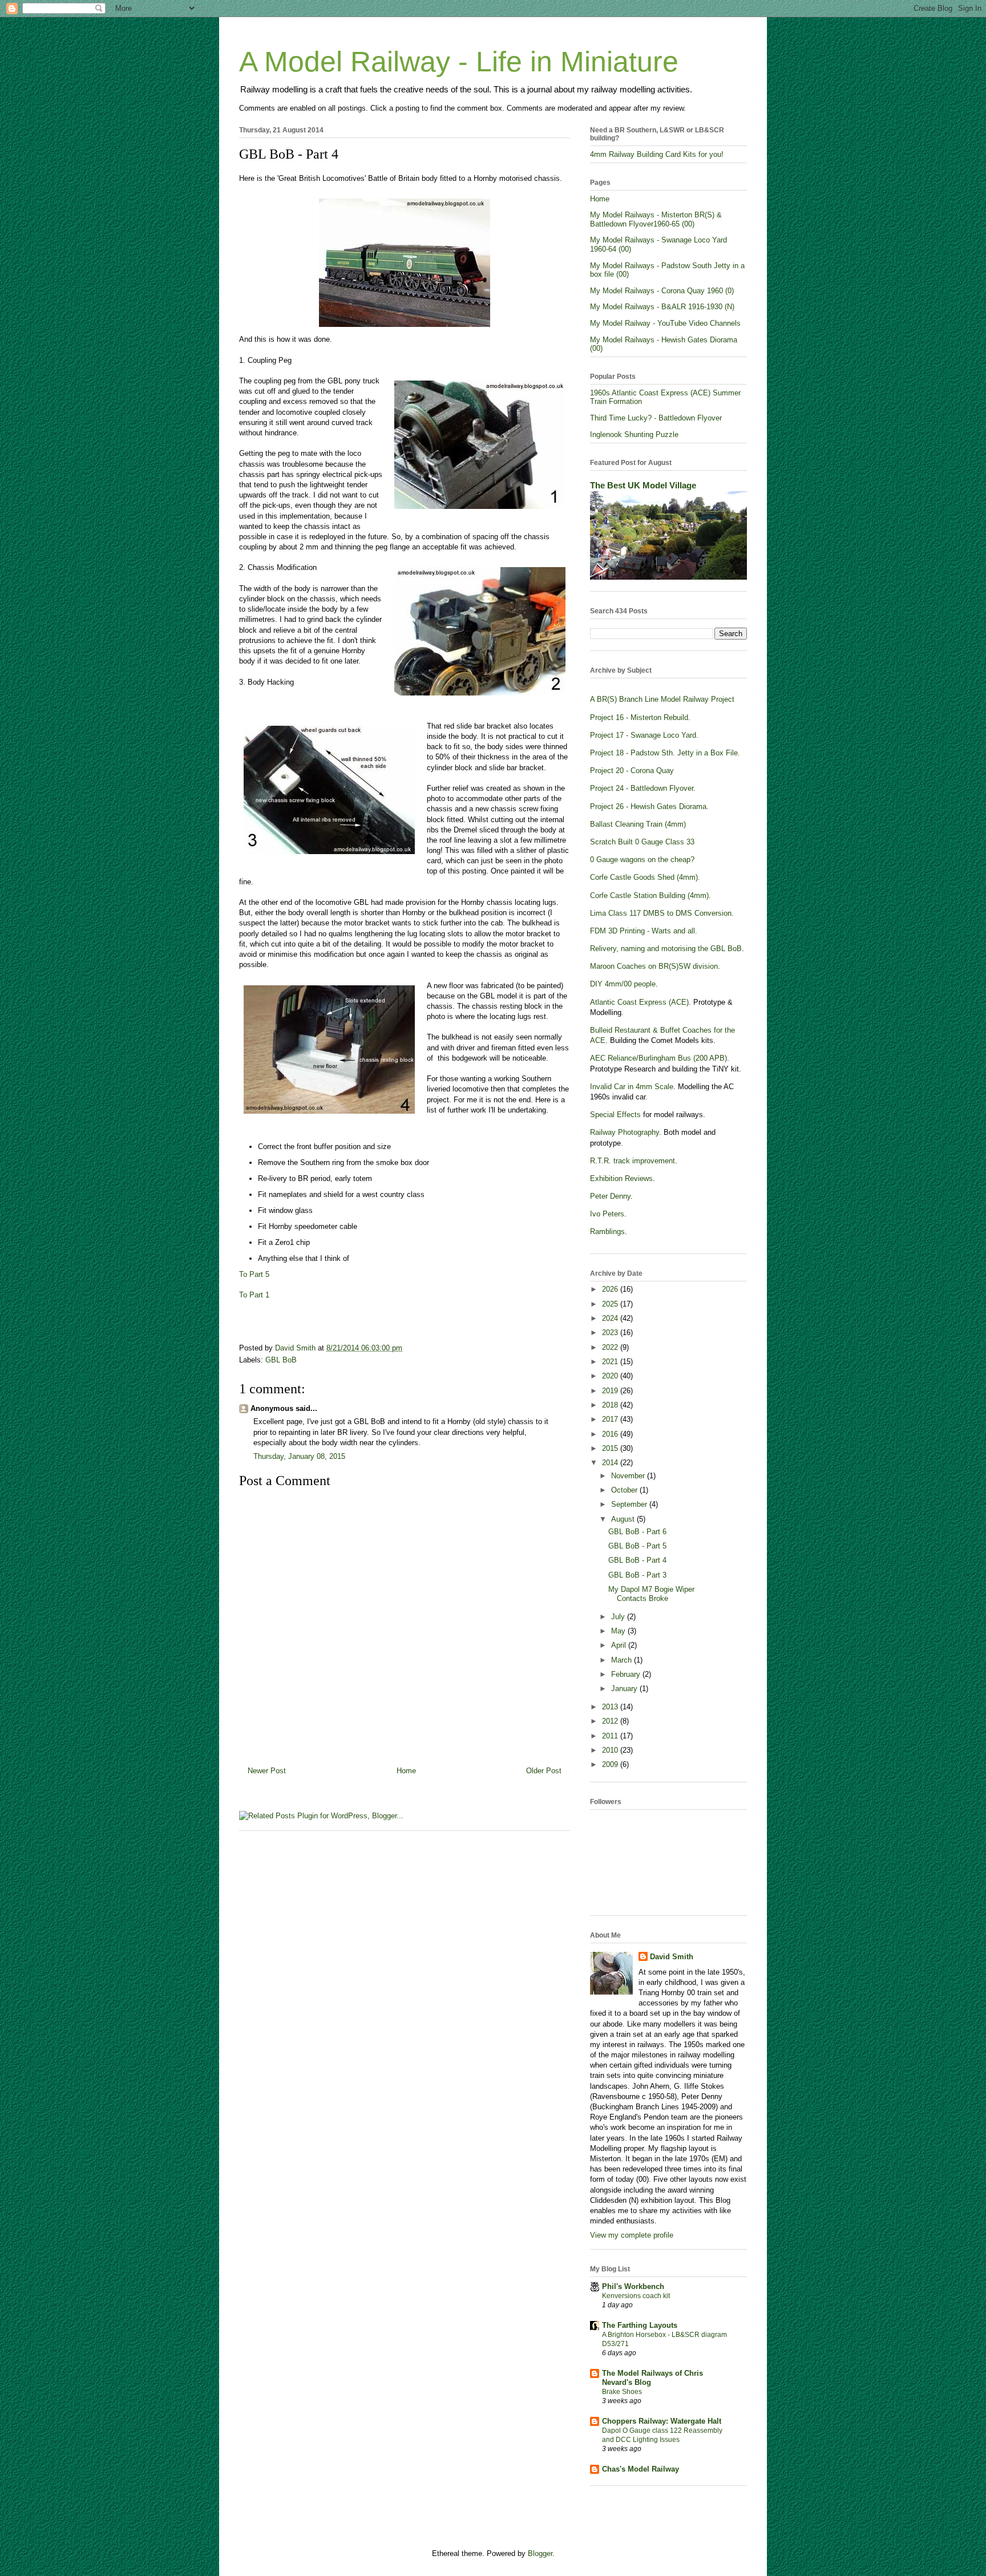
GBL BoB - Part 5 (637, 1546)
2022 (611, 1347)
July (619, 1617)
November (629, 1476)
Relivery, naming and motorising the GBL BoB (666, 949)
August (624, 1519)
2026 (611, 1289)
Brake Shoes (622, 2392)
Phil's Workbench (633, 2286)
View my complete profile (632, 2235)
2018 (611, 1405)
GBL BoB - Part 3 (637, 1575)
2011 (611, 1736)
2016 (611, 1434)
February (627, 1674)
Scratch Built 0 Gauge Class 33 (642, 842)
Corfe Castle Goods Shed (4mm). (645, 877)
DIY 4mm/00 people (623, 984)
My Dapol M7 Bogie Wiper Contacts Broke (651, 1594)
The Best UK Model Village (643, 485)
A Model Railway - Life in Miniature (459, 62)
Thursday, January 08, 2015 (299, 1456)
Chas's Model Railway (641, 2469)
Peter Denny (610, 1196)
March (623, 1660)
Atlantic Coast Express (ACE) (639, 1002)
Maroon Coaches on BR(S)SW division (654, 966)
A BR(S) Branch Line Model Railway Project (662, 699)
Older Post (544, 1771)
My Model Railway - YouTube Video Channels (665, 323)
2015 (611, 1448)
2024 (611, 1318)
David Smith (672, 1957)
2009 (611, 1764)
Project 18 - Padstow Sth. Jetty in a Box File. (665, 753)
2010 (611, 1750)
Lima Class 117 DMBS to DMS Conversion (661, 913)
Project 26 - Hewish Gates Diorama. (649, 806)
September (630, 1504)
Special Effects (615, 1115)
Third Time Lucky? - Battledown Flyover (656, 418)
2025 (611, 1304)
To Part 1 (254, 1295)
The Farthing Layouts (640, 2325)
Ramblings (607, 1232)
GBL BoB (281, 1360)
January (625, 1689)
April (620, 1645)
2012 (611, 1721)
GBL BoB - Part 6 (637, 1532)
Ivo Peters (607, 1214)
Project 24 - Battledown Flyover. (643, 788)
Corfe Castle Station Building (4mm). (650, 895)
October (625, 1490)
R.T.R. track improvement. (634, 1161)
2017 (611, 1419)
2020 (611, 1376)
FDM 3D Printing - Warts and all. (644, 931)
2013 (611, 1707)
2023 (611, 1333)
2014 (611, 1463)
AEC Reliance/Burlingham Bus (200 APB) (658, 1058)
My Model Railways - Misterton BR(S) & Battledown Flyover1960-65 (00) (656, 219)
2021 (611, 1362)
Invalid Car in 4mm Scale (632, 1087)
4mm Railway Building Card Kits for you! (657, 154)
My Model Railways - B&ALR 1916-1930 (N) (662, 307)
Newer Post (267, 1771)
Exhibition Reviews (621, 1178)
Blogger (540, 2553)
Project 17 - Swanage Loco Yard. (644, 735)
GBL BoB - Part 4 (637, 1560)
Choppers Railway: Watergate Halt (662, 2421)
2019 (611, 1391)
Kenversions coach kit (636, 2296)
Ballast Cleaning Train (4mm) (638, 824)
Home (406, 1771)
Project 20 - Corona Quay (632, 771)
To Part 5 (254, 1274)
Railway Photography (625, 1132)
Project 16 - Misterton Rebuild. (640, 717)
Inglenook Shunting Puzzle (634, 434)
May (619, 1631)
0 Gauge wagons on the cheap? (642, 860)
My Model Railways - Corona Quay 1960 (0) (662, 291)
